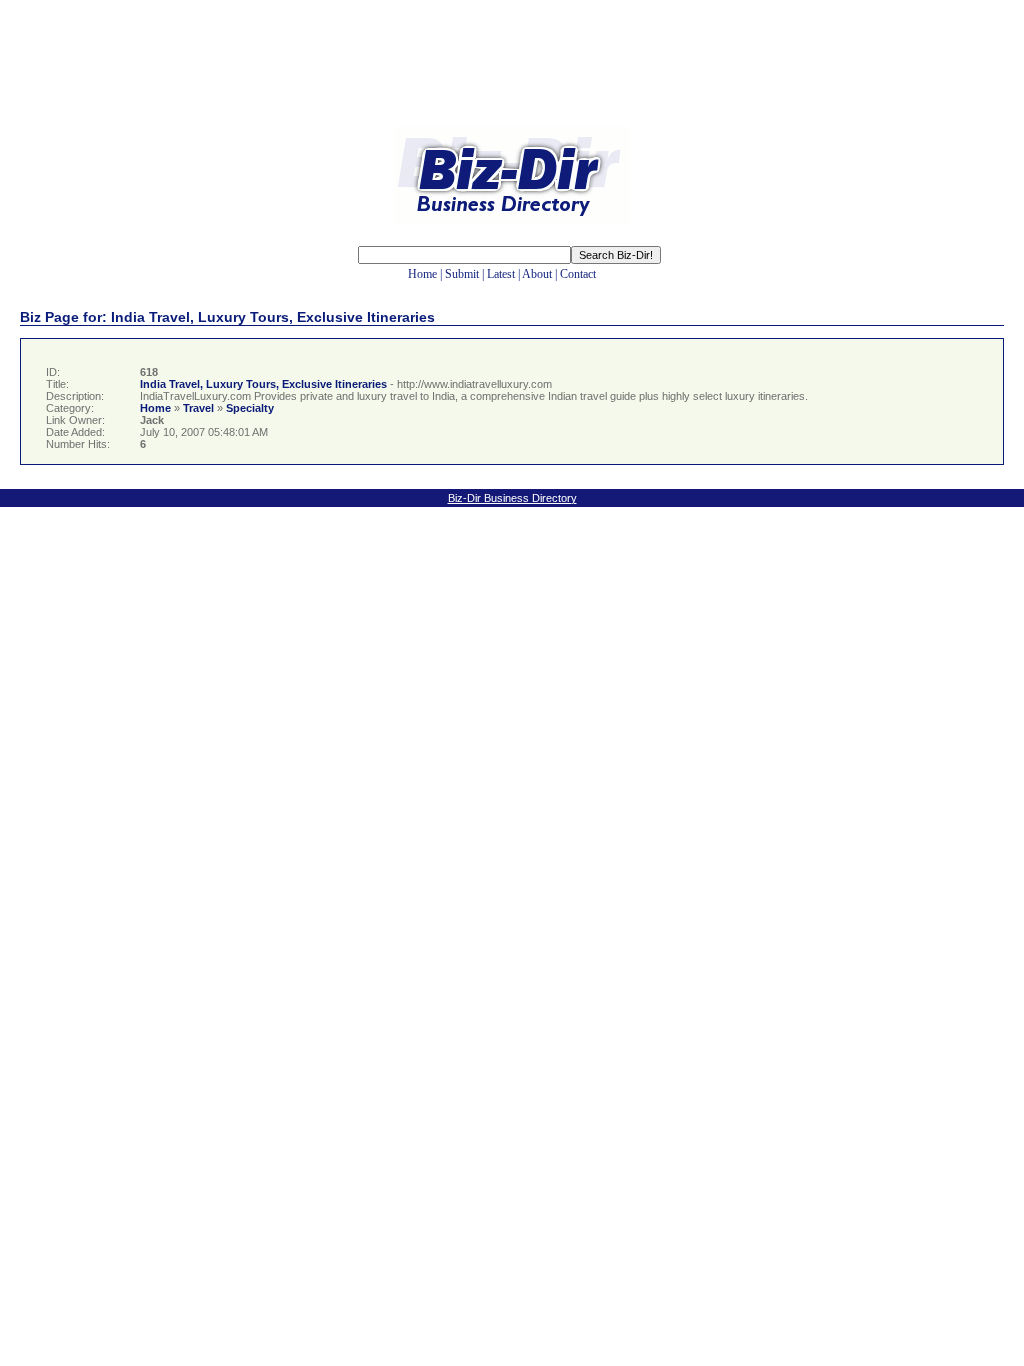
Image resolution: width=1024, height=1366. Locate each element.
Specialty (250, 408)
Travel (198, 408)
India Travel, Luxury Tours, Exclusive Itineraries (263, 384)
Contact (578, 274)
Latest (501, 274)
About (537, 274)
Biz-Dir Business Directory (512, 498)
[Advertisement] (512, 78)
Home (422, 274)
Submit (462, 274)
